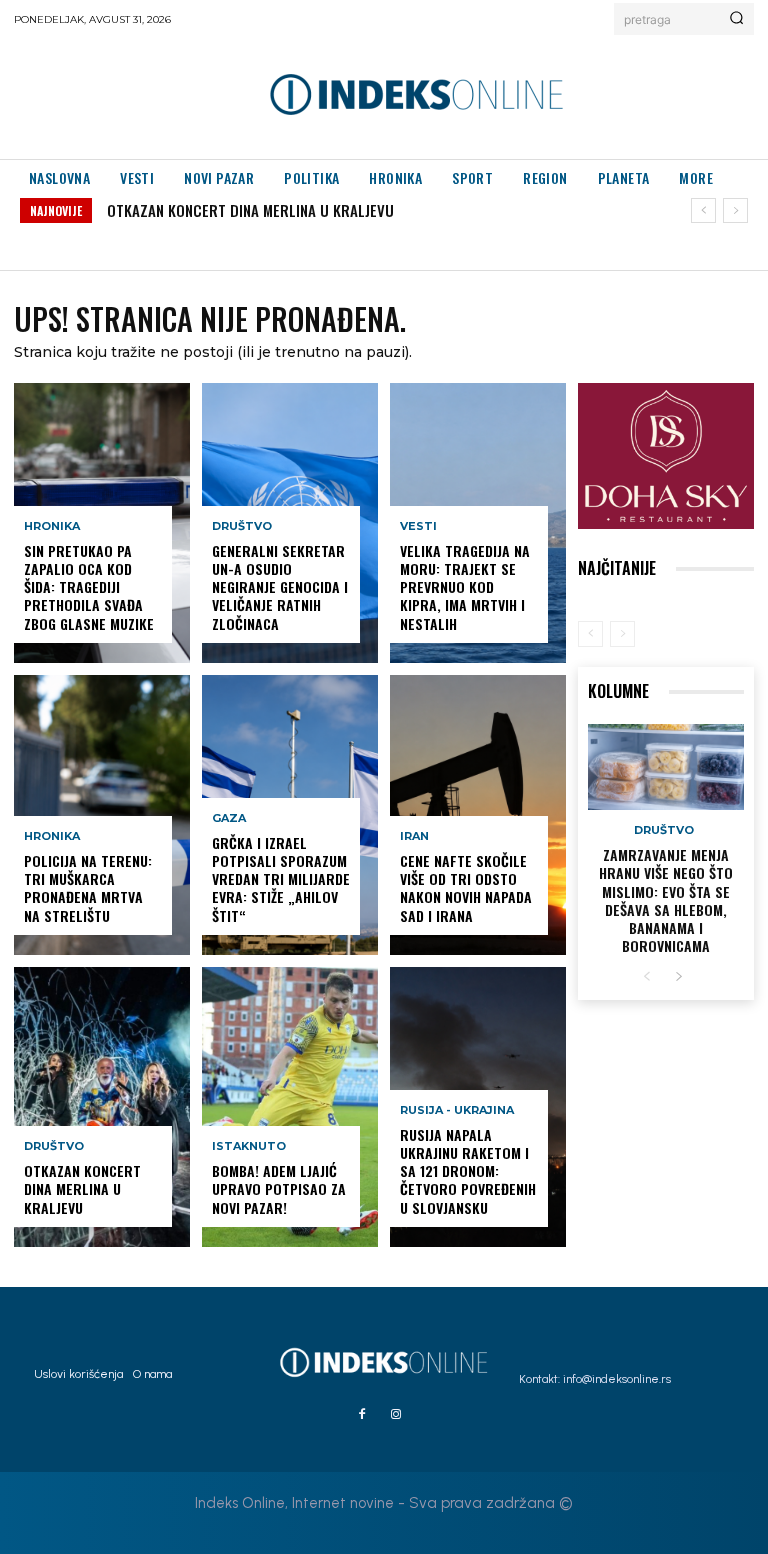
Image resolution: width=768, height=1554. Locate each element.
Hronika (52, 526)
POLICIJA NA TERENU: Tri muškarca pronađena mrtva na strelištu (88, 888)
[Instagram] (396, 1415)
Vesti (418, 526)
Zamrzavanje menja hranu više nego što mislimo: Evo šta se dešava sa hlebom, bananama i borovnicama (666, 900)
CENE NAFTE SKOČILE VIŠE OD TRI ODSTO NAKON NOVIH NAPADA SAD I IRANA (466, 888)
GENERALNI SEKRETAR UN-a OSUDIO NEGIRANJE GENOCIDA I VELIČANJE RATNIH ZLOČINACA (280, 587)
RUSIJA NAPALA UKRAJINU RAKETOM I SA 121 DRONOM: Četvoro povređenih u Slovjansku (468, 1171)
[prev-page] (590, 634)
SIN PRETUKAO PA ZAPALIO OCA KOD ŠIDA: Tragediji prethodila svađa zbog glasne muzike (89, 587)
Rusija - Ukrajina (457, 1110)
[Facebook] (362, 1415)
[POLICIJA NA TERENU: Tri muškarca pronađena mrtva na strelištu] (102, 815)
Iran (414, 836)
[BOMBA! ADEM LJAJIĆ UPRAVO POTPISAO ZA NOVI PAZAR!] (290, 1107)
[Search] (736, 19)
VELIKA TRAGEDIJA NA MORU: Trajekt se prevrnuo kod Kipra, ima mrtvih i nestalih (465, 587)
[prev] (703, 210)
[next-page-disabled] (622, 634)
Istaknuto (249, 1146)
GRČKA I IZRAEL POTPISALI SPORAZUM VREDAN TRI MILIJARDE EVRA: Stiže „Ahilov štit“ (281, 879)
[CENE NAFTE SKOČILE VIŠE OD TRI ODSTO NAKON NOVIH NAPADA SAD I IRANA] (478, 815)
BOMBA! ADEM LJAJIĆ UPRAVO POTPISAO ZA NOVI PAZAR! (279, 1188)
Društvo (54, 1146)
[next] (735, 210)
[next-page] (678, 977)
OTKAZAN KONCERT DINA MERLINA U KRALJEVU (250, 210)
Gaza (229, 818)
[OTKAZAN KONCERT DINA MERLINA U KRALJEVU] (102, 1107)
